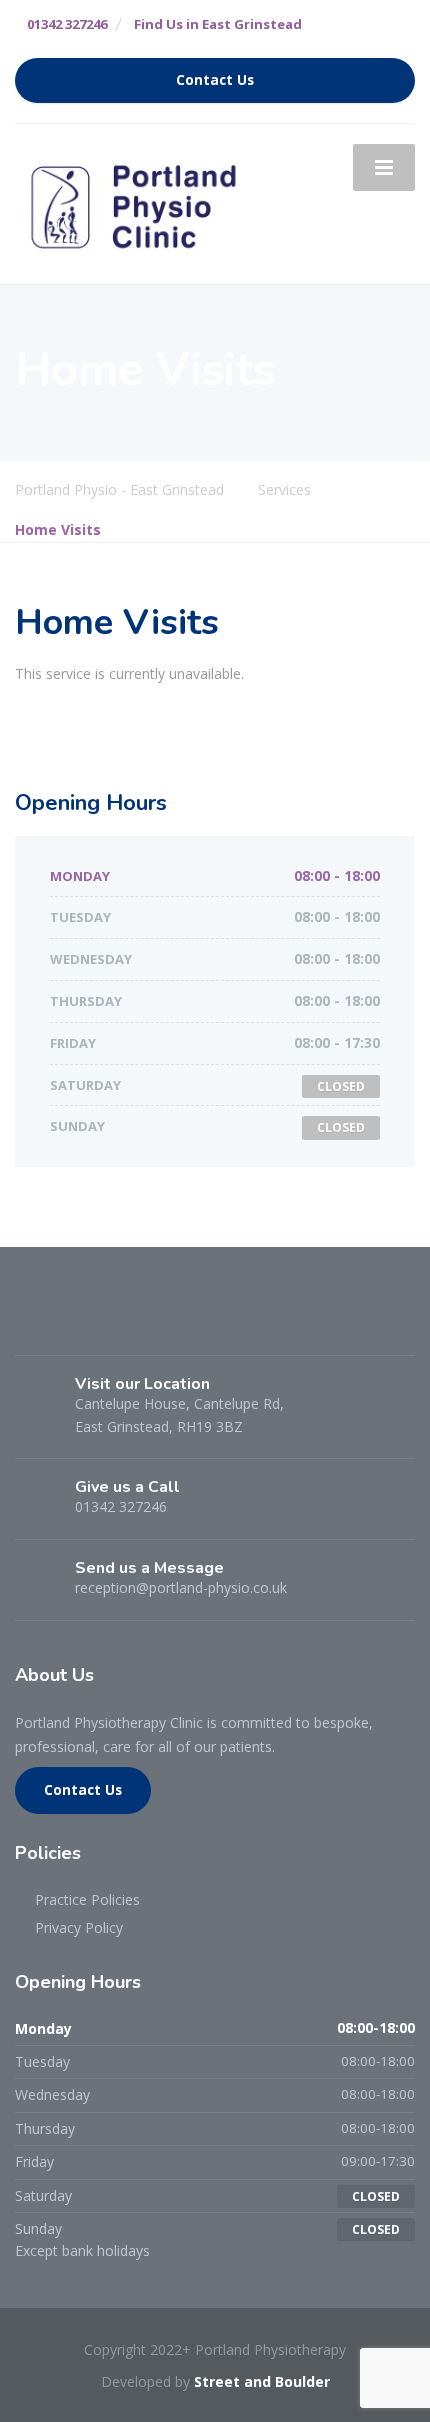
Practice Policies (87, 1899)
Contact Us (215, 80)
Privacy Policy (79, 1927)
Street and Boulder (262, 2381)
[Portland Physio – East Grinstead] (135, 202)
